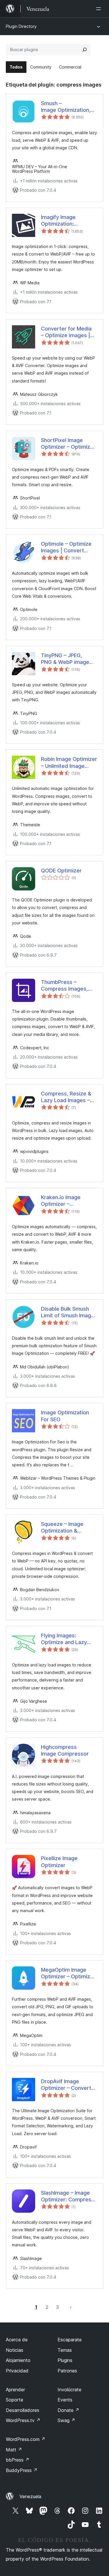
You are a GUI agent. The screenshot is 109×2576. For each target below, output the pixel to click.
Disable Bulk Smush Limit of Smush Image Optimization (68, 1312)
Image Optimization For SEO (65, 1416)
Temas (65, 2350)
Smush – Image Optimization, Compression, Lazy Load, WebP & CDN (66, 107)
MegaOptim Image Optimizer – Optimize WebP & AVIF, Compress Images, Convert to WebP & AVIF (67, 1973)
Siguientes (71, 2307)
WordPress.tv (23, 2420)
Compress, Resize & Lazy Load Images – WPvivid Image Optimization (66, 1097)
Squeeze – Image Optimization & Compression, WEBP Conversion (66, 1528)
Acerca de (17, 2340)
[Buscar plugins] (85, 50)
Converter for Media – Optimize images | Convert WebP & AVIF (68, 332)
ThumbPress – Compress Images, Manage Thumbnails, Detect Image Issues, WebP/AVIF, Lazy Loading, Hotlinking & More (67, 986)
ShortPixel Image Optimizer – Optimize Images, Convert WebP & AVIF (67, 444)
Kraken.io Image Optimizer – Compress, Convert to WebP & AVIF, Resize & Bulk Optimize (69, 1201)
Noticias (15, 2350)
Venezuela (30, 2496)
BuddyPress (22, 2470)
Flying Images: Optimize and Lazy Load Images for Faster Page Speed (65, 1639)
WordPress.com (26, 2439)
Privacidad (17, 2371)
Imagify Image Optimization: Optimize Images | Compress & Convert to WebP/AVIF (58, 221)
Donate (68, 2410)
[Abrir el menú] (100, 9)
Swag (66, 2420)
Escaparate (70, 2340)
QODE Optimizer (61, 871)
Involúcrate (69, 2390)
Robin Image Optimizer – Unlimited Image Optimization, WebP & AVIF (69, 763)
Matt (14, 2450)
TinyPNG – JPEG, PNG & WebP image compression (65, 659)
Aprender (15, 2390)
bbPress (18, 2460)
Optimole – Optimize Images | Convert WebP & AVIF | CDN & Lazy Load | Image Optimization (68, 547)
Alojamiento (18, 2360)
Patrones (67, 2371)
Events (65, 2400)
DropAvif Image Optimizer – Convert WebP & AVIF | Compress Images (66, 2085)
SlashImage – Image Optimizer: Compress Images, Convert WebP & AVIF (68, 2196)
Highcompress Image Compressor (65, 1750)
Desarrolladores (23, 2410)
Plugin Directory (21, 26)
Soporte (15, 2400)
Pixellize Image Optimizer (59, 1862)
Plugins (65, 2360)
